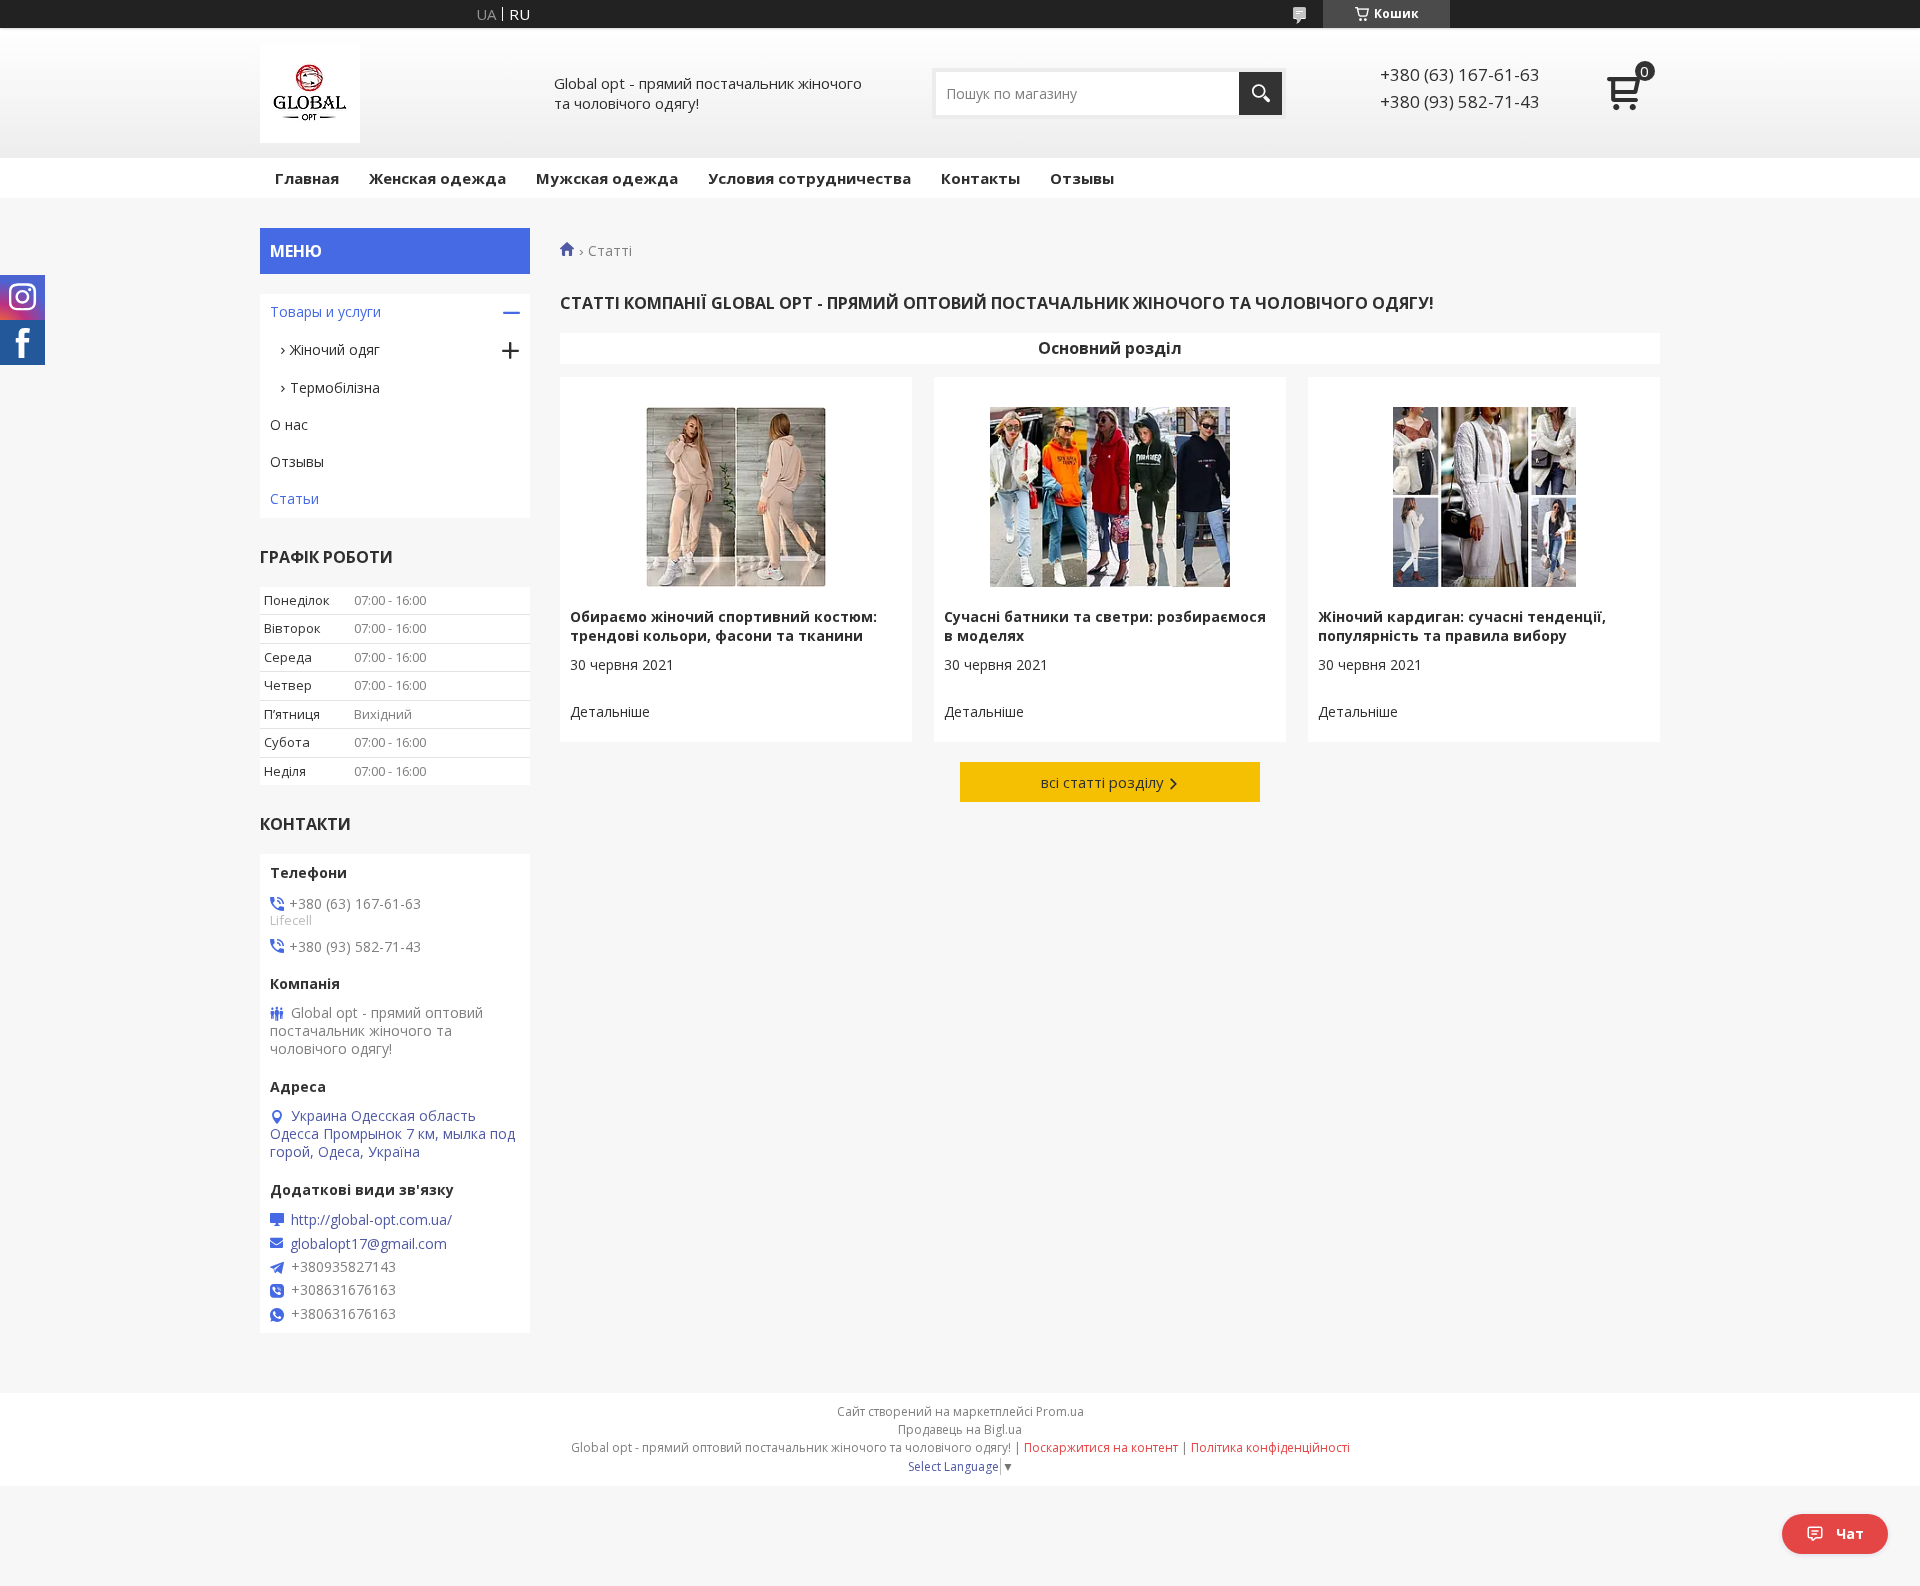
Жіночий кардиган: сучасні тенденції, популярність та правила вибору (1462, 626)
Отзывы (1082, 178)
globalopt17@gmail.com (368, 1244)
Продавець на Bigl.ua (960, 1429)
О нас (289, 424)
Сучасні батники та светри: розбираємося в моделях (1105, 626)
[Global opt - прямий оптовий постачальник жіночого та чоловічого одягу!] (310, 93)
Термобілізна (335, 387)
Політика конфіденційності (1270, 1447)
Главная (307, 178)
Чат (1850, 1533)
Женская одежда (437, 178)
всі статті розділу (1102, 782)
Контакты (980, 178)
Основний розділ (1110, 348)
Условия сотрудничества (809, 178)
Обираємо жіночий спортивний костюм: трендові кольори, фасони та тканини (723, 626)
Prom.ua (1060, 1411)
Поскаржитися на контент (1101, 1447)
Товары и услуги (325, 311)
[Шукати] (1260, 93)
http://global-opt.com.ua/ (371, 1220)
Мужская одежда (607, 178)
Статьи (294, 498)
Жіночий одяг (335, 349)
